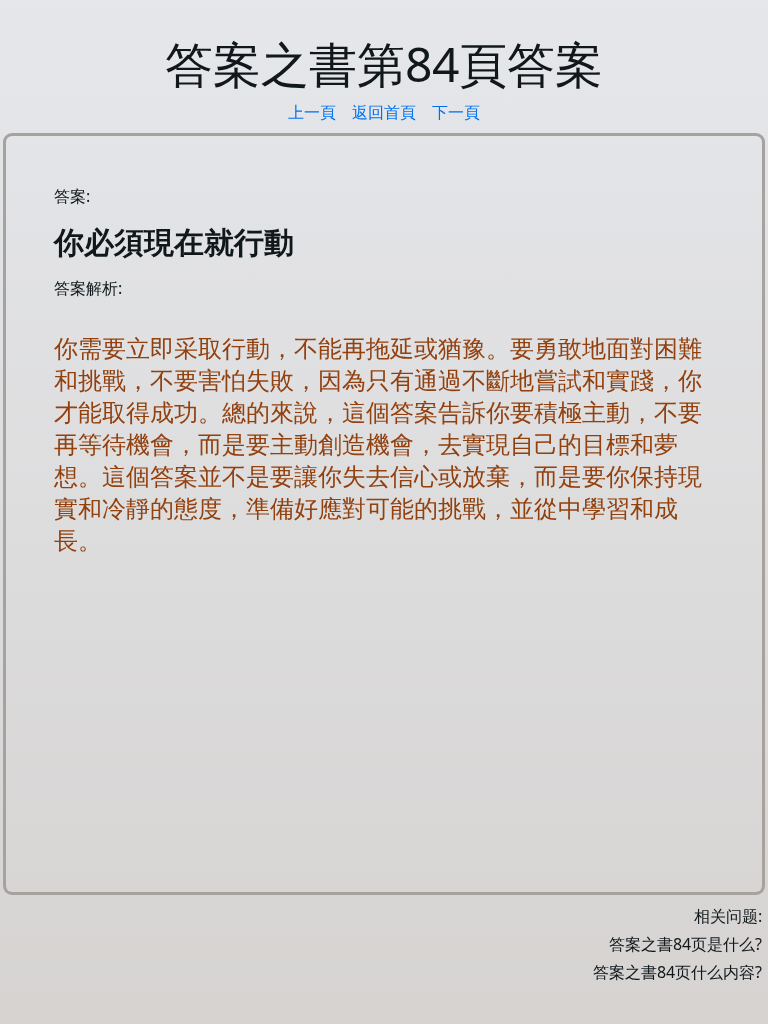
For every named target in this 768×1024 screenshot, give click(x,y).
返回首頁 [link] (384, 112)
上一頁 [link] (312, 112)
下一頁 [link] (456, 112)
